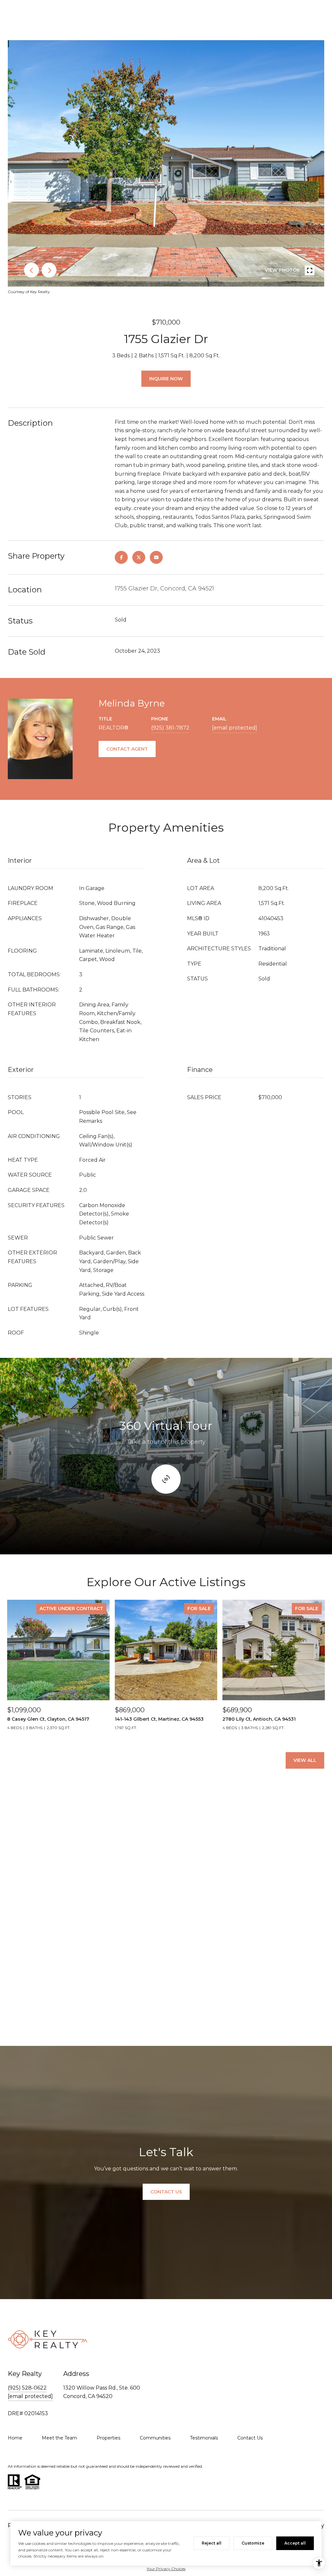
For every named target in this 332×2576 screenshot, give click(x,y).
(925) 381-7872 (170, 728)
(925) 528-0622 (27, 2388)
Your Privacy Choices (166, 2569)
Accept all (295, 2543)
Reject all (212, 2543)
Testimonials (204, 2438)
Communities (155, 2438)
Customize (253, 2543)
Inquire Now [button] (166, 379)
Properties (108, 2438)
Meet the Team (59, 2438)
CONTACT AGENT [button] (127, 749)
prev (31, 270)
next (49, 270)
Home (15, 2438)
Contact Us (250, 2438)
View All (305, 1760)
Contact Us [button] (166, 2192)
